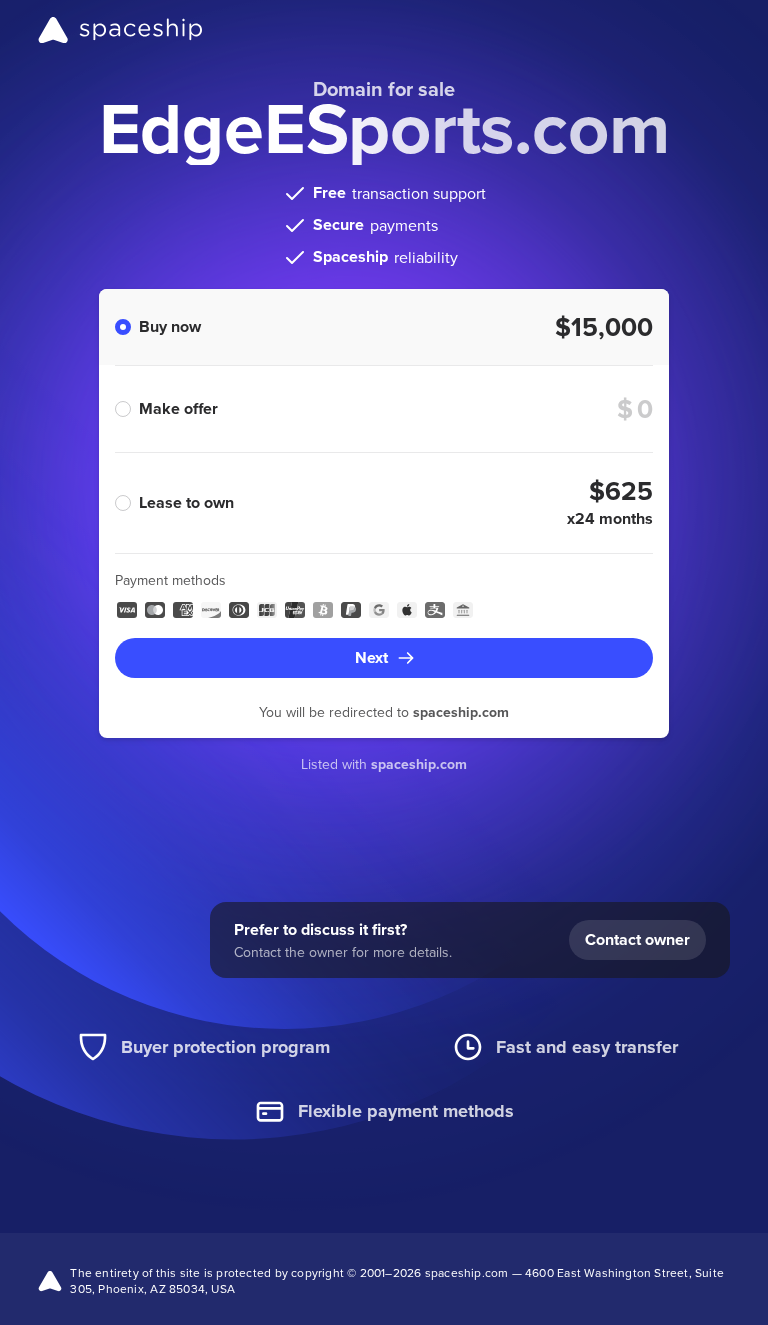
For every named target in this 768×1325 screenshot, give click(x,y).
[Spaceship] (120, 30)
